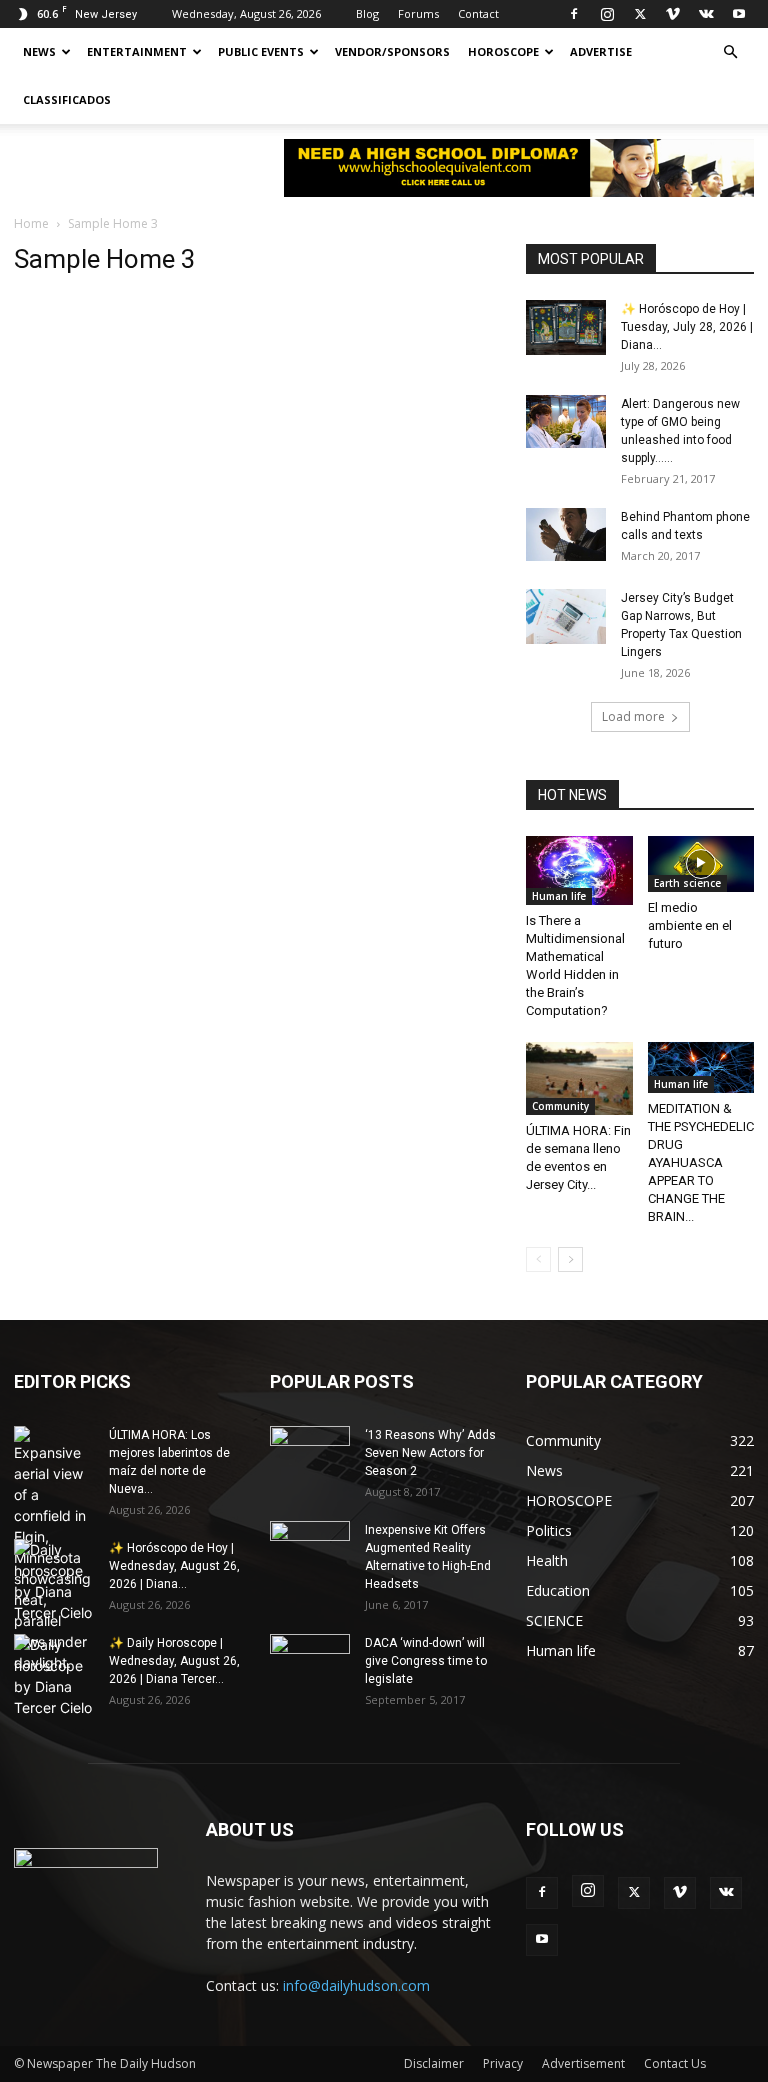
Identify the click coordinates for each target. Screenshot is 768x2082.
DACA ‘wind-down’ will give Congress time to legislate (426, 1661)
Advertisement (583, 2063)
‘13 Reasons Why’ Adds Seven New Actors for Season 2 (430, 1453)
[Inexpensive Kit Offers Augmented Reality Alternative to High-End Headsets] (310, 1540)
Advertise (601, 51)
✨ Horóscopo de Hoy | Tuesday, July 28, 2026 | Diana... (687, 327)
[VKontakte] (706, 14)
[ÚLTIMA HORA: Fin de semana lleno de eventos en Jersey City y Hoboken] (579, 1078)
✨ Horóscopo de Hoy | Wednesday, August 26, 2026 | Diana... (174, 1566)
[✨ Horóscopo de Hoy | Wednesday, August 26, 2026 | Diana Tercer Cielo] (54, 1581)
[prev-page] (538, 1259)
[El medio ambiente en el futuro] (701, 864)
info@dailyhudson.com (356, 1985)
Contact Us (675, 2063)
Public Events (261, 51)
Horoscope (503, 51)
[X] (640, 14)
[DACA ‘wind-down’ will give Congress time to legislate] (310, 1649)
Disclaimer (434, 2063)
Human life (559, 896)
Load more (633, 716)
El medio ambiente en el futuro (690, 925)
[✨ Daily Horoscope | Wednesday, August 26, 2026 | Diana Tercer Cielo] (54, 1676)
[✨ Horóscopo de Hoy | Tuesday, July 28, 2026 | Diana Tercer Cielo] (566, 327)
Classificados (67, 99)
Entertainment (137, 51)
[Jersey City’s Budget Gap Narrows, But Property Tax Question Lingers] (566, 616)
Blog (367, 13)
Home (31, 223)
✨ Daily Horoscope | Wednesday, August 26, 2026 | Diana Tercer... (174, 1661)
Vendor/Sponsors (392, 51)
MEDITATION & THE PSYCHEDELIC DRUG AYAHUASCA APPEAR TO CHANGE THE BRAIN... (701, 1162)
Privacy (503, 2063)
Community (560, 1106)
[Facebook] (574, 14)
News (39, 51)
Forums (418, 13)
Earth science (687, 883)
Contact (478, 13)
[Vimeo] (673, 14)
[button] (730, 52)
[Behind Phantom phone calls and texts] (566, 534)
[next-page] (570, 1259)
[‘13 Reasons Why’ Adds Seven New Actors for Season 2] (310, 1449)
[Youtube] (739, 14)
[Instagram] (607, 14)
